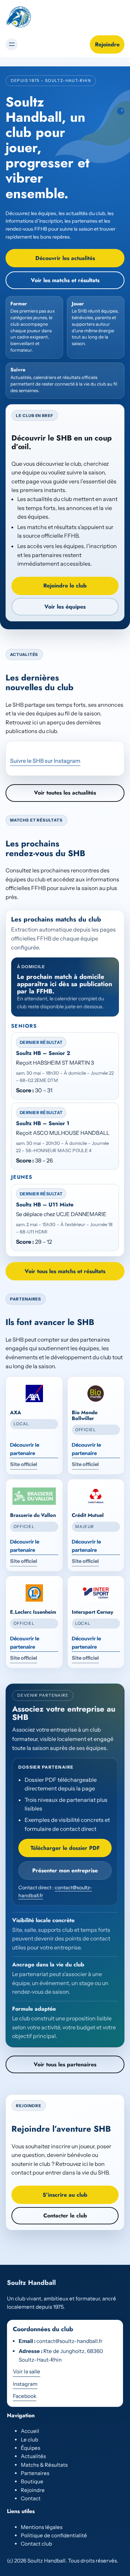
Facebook (25, 2396)
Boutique (32, 2481)
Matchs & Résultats (44, 2465)
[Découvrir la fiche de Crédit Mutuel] (96, 1496)
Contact (31, 2498)
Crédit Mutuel (88, 1515)
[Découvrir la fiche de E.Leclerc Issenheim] (34, 1593)
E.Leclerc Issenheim (33, 1612)
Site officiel (24, 1464)
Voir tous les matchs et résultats (65, 1271)
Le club (29, 2440)
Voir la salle (27, 2371)
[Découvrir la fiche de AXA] (34, 1393)
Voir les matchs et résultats (65, 280)
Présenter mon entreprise (65, 1870)
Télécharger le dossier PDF (65, 1848)
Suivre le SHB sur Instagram (45, 761)
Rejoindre (107, 44)
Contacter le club (65, 2216)
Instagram (25, 2384)
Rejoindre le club (65, 586)
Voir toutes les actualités (65, 793)
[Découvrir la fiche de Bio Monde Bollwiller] (96, 1393)
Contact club (36, 2544)
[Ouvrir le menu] (12, 44)
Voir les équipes (65, 607)
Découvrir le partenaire (25, 1449)
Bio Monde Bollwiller (85, 1415)
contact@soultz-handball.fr (70, 2341)
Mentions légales (42, 2527)
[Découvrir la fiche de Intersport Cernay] (96, 1593)
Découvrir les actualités (65, 258)
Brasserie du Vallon (33, 1515)
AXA (16, 1412)
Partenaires (35, 2473)
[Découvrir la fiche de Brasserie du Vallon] (34, 1496)
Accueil (30, 2431)
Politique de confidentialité (54, 2535)
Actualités (33, 2456)
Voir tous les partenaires (65, 2064)
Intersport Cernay (93, 1612)
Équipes (31, 2448)
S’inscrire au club (65, 2195)
